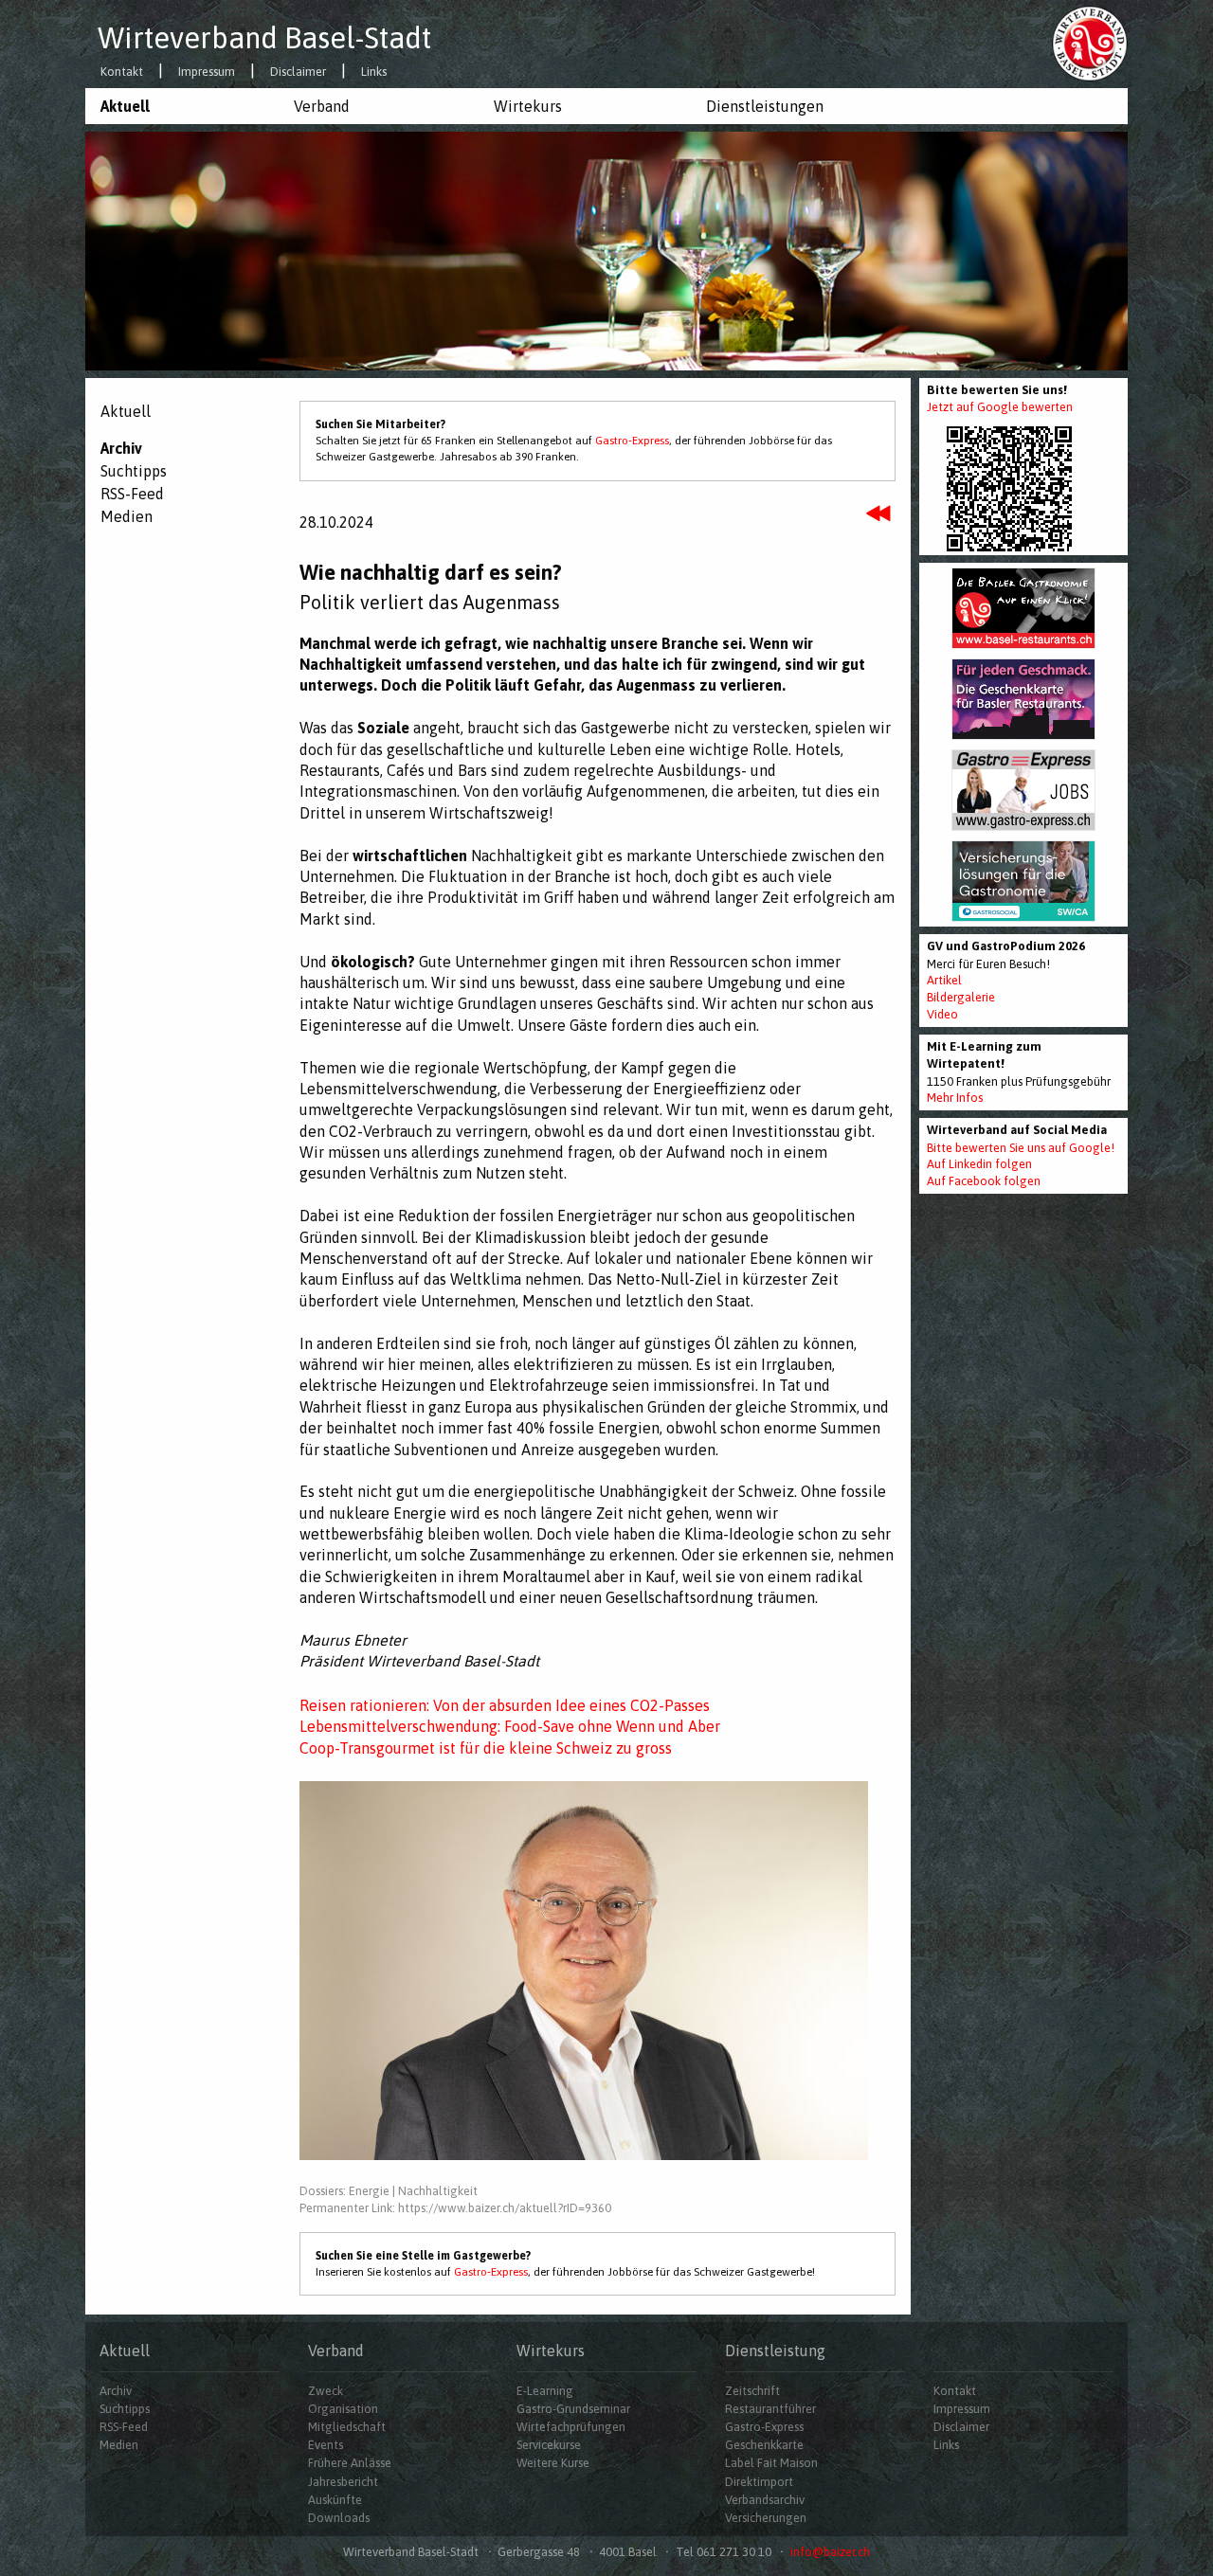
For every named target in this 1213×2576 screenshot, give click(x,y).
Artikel (944, 980)
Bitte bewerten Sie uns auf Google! (1021, 1148)
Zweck (326, 2391)
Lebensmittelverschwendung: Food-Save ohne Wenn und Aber (510, 1726)
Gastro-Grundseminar (573, 2409)
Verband (322, 106)
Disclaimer (298, 72)
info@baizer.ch (830, 2552)
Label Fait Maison (771, 2463)
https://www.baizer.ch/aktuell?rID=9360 (505, 2208)
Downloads (339, 2518)
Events (326, 2445)
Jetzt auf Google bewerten (1000, 407)
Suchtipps (134, 471)
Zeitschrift (752, 2391)
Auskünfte (335, 2500)
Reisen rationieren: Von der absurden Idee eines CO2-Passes (505, 1705)
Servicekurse (549, 2445)
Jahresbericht (343, 2482)
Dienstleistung (775, 2351)
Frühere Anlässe (350, 2463)
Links (374, 72)
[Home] (1090, 43)
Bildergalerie (961, 997)
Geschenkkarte (764, 2445)
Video (942, 1014)
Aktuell (125, 106)
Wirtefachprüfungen (571, 2427)
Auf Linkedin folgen (979, 1164)
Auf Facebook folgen (984, 1181)
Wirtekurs (528, 106)
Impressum (207, 72)
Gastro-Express (632, 441)
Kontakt (122, 72)
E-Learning (545, 2391)
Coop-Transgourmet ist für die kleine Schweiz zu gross (486, 1748)
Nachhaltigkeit (438, 2191)
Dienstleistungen (765, 106)
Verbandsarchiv (765, 2500)
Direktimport (759, 2482)
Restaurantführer (770, 2409)
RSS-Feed (132, 494)
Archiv (121, 448)
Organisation (343, 2409)
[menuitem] (182, 106)
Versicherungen (766, 2518)
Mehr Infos (955, 1098)
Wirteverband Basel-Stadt (264, 38)
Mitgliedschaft (347, 2427)
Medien (127, 516)
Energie (369, 2191)
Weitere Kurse (553, 2463)
